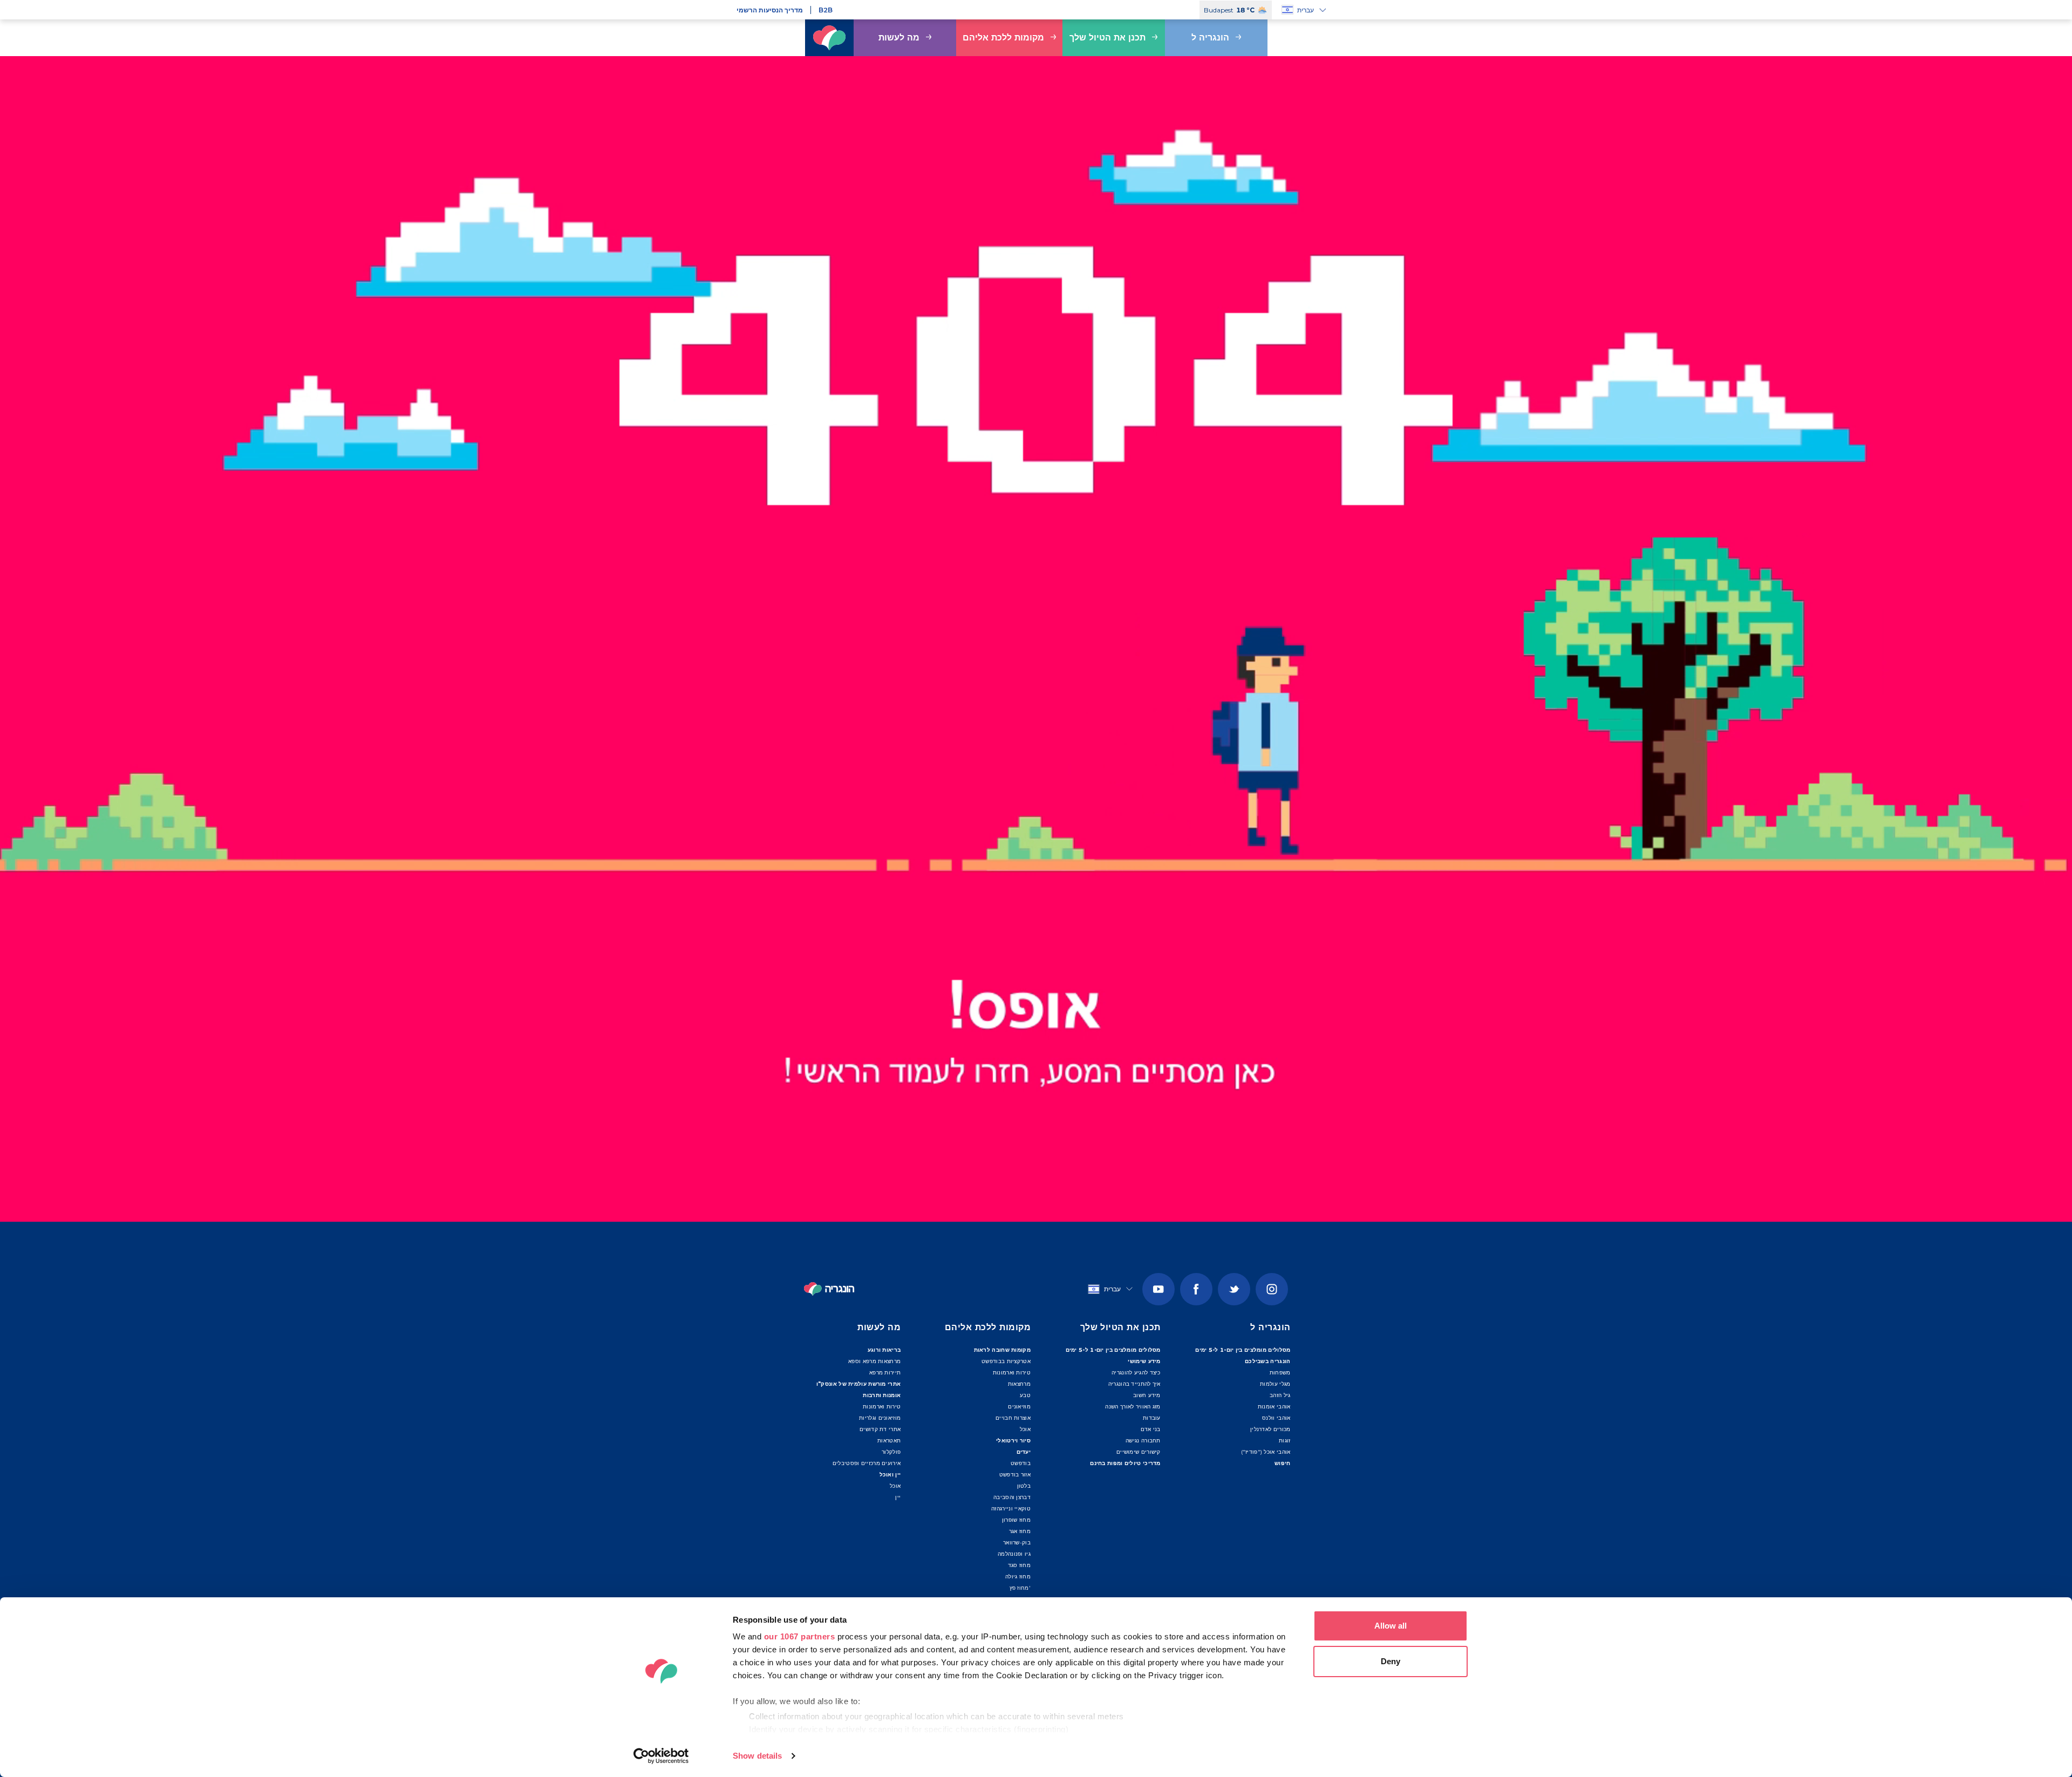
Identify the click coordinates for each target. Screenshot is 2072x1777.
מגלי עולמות (1275, 1384)
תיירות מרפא (885, 1373)
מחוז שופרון (1016, 1520)
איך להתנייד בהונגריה (1134, 1384)
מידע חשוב (1147, 1395)
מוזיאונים (1019, 1407)
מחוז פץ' (1020, 1588)
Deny (1391, 1661)
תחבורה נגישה (1143, 1441)
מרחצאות (1019, 1384)
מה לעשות (899, 38)
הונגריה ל (1210, 38)
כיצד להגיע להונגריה (1136, 1373)
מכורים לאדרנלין (1270, 1429)
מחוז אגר (1020, 1531)
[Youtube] (1158, 1289)
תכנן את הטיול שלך (1107, 38)
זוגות (1285, 1441)
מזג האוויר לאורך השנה (1133, 1407)
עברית (1306, 10)
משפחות (1280, 1373)
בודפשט (1021, 1463)
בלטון (1024, 1486)
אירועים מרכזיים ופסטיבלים (867, 1463)
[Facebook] (1196, 1289)
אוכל (895, 1486)
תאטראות (889, 1441)
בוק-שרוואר (1017, 1543)
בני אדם (1151, 1429)
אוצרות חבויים (1013, 1418)
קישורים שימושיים (1139, 1452)
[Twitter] (1234, 1289)
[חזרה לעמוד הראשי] (829, 38)
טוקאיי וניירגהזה (1011, 1509)
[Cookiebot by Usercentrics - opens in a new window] (661, 1756)
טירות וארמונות (882, 1407)
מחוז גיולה (1018, 1577)
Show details (757, 1756)
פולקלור (891, 1452)
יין (898, 1497)
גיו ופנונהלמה (1014, 1554)
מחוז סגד (1019, 1565)
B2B (826, 10)
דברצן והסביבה (1012, 1497)
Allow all (1391, 1626)
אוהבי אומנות (1274, 1407)
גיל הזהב (1280, 1395)
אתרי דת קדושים (880, 1429)
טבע (1025, 1395)
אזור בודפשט (1015, 1475)
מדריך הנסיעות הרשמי (770, 10)
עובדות (1152, 1418)
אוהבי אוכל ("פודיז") (1266, 1452)
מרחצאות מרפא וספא (874, 1361)
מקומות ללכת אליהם (1003, 38)
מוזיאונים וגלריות (880, 1418)
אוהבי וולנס (1276, 1418)
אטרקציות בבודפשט (1006, 1361)
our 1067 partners (800, 1636)
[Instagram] (1272, 1289)
